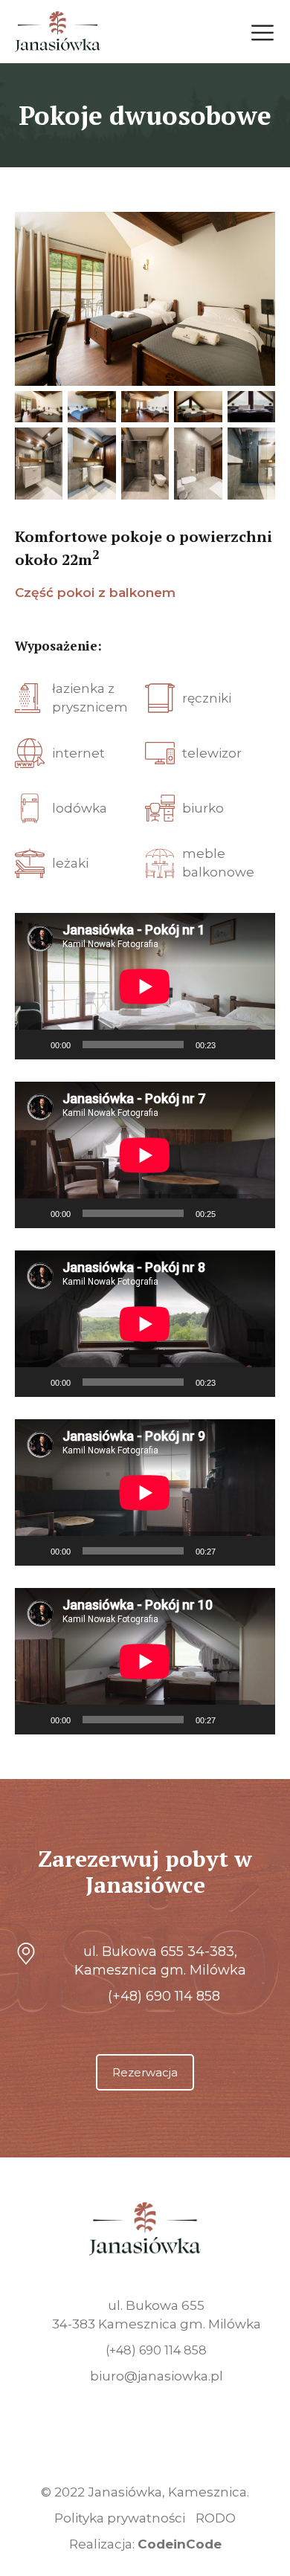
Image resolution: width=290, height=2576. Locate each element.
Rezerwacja (145, 2072)
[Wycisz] (232, 1045)
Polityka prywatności (120, 2518)
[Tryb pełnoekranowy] (256, 1045)
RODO (216, 2518)
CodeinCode (180, 2544)
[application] (145, 986)
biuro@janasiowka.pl (157, 2376)
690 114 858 (164, 1996)
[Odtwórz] (34, 1045)
